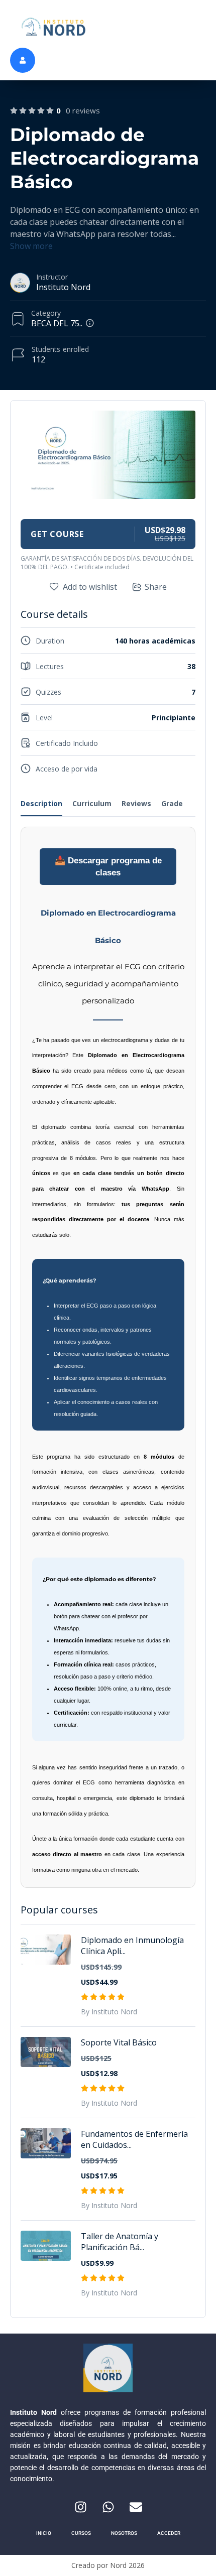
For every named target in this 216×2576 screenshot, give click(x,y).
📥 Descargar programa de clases (108, 866)
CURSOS (81, 2533)
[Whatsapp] (108, 2507)
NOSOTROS (124, 2533)
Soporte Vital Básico (119, 2042)
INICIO (44, 2533)
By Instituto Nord (109, 2012)
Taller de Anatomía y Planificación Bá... (120, 2242)
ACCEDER (169, 2533)
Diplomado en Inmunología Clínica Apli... (132, 1946)
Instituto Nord (63, 287)
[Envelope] (136, 2507)
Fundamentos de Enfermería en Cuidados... (134, 2139)
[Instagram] (80, 2507)
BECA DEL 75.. (57, 323)
